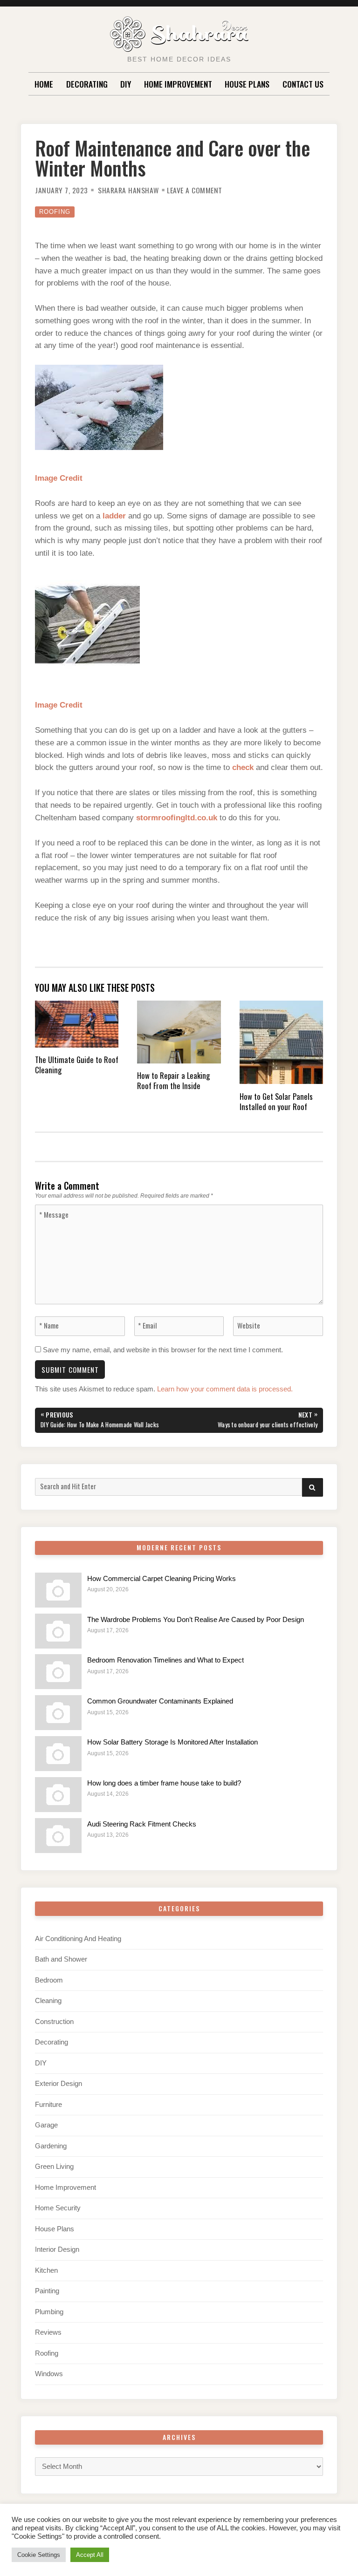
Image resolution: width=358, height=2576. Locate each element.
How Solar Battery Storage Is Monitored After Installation (172, 1742)
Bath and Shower (61, 1959)
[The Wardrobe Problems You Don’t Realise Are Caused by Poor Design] (58, 1631)
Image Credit (59, 478)
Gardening (51, 2146)
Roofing (55, 212)
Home (44, 84)
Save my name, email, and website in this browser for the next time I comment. (163, 1350)
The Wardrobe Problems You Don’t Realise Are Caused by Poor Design (196, 1620)
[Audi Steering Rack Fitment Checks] (58, 1836)
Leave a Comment (195, 190)
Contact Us (303, 84)
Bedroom (49, 1980)
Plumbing (49, 2312)
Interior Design (57, 2249)
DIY (126, 84)
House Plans (247, 84)
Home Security (58, 2208)
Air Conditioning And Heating (78, 1939)
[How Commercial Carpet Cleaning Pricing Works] (58, 1590)
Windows (49, 2374)
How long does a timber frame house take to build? (164, 1783)
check (243, 767)
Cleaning (48, 2001)
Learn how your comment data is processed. (225, 1389)
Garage (46, 2125)
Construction (54, 2022)
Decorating (87, 84)
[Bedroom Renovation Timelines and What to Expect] (58, 1672)
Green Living (54, 2167)
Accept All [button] (90, 2555)
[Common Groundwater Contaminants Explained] (58, 1713)
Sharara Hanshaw (128, 190)
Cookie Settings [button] (39, 2555)
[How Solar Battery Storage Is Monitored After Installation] (58, 1754)
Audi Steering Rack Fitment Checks (142, 1824)
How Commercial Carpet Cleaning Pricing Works (162, 1579)
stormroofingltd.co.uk (177, 818)
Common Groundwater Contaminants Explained (160, 1701)
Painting (47, 2291)
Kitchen (46, 2270)
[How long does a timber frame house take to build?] (58, 1795)
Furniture (48, 2105)
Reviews (48, 2332)
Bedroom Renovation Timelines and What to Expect (165, 1660)
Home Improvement (178, 84)
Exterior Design (59, 2084)
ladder (114, 516)
